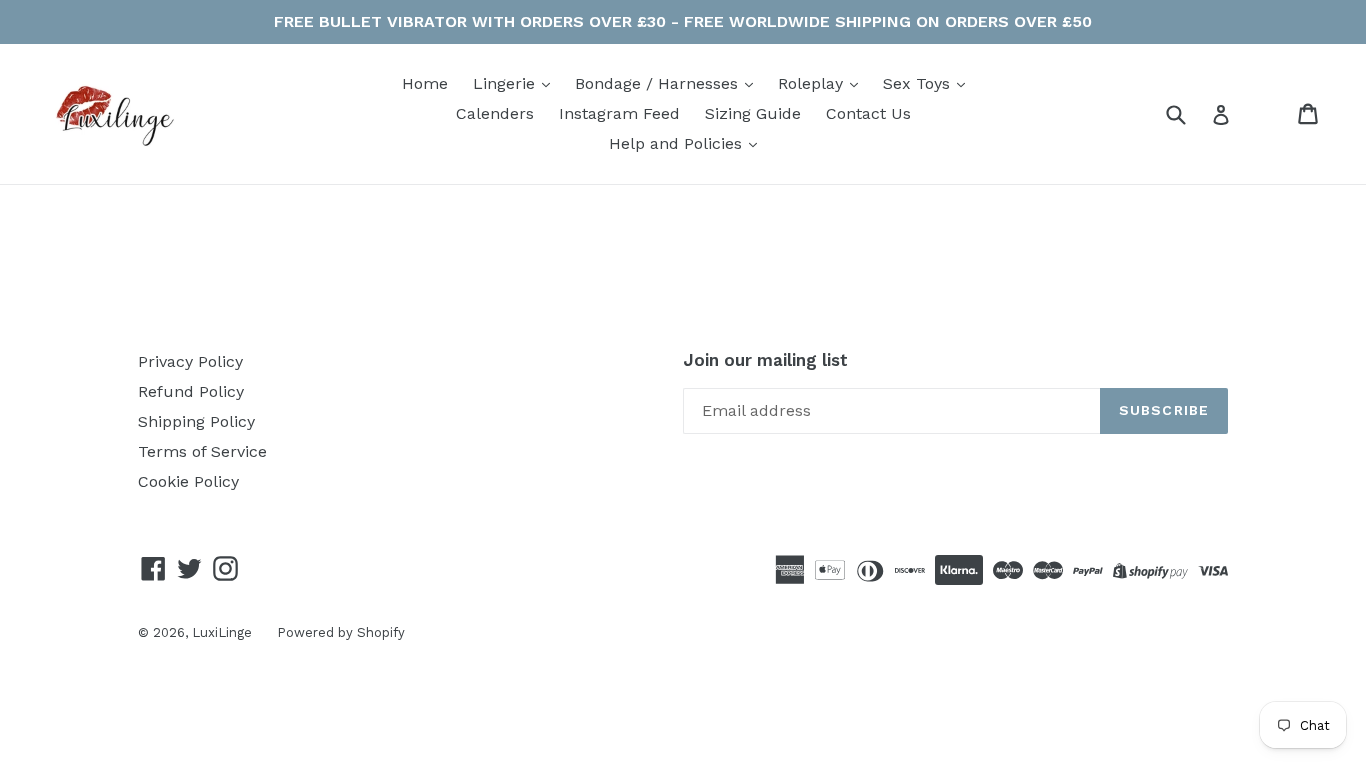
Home (425, 83)
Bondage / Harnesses (659, 83)
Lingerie (506, 83)
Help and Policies (678, 143)
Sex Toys (919, 83)
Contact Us (868, 113)
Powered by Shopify (341, 632)
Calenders (495, 113)
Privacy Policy (190, 361)
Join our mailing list (765, 360)
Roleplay (813, 83)
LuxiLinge (222, 632)
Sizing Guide (753, 113)
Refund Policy (191, 391)
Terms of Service (202, 451)
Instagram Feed (619, 113)
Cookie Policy (188, 481)
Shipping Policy (196, 421)
